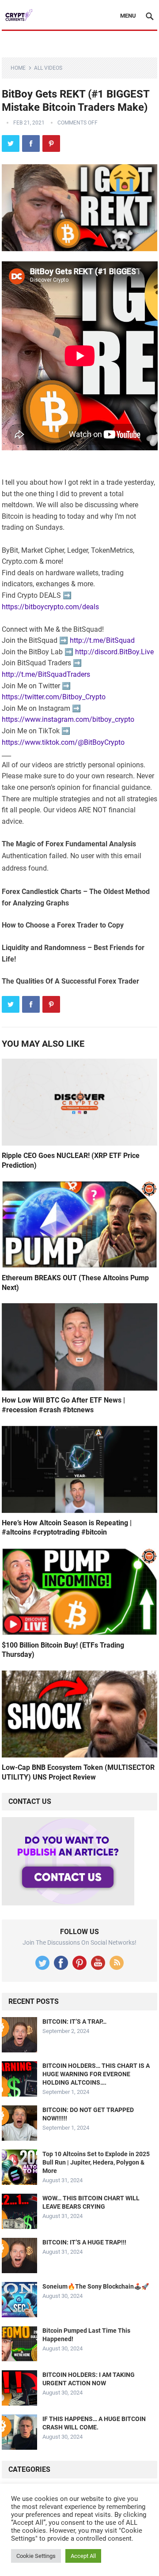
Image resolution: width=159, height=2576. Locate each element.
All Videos (48, 68)
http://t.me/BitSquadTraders (46, 674)
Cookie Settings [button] (36, 2556)
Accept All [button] (83, 2556)
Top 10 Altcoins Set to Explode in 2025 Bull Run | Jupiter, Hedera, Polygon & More (96, 2162)
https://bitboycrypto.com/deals (50, 607)
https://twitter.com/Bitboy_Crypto (54, 697)
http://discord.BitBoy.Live (114, 652)
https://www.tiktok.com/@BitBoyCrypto (63, 742)
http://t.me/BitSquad (102, 640)
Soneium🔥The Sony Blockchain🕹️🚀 (96, 2286)
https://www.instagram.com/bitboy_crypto (68, 719)
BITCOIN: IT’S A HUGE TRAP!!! (84, 2242)
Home (18, 68)
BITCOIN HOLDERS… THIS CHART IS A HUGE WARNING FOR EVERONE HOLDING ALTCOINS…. (96, 2074)
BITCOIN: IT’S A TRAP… (74, 2022)
